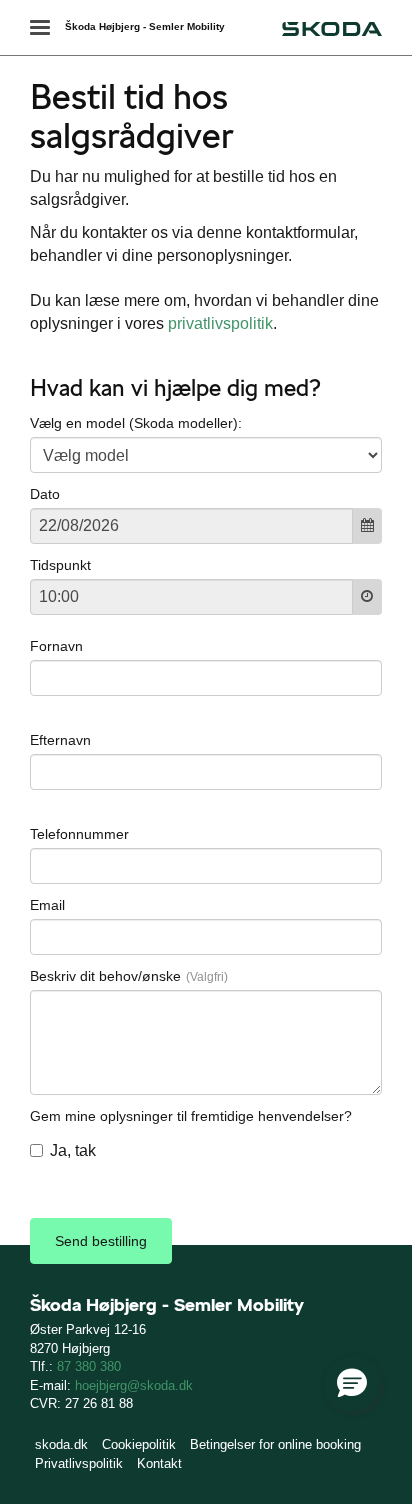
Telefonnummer (79, 834)
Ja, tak (73, 1150)
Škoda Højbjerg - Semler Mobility (145, 26)
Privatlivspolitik (79, 1463)
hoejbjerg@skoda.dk (134, 1385)
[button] (352, 1384)
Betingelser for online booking (275, 1444)
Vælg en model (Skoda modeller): (136, 423)
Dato (45, 494)
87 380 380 (89, 1366)
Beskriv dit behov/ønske (105, 976)
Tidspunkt (60, 565)
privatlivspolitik (220, 323)
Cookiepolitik (139, 1444)
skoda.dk (61, 1444)
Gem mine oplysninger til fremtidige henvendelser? (191, 1116)
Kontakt (159, 1463)
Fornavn (56, 646)
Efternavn (60, 740)
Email (47, 905)
